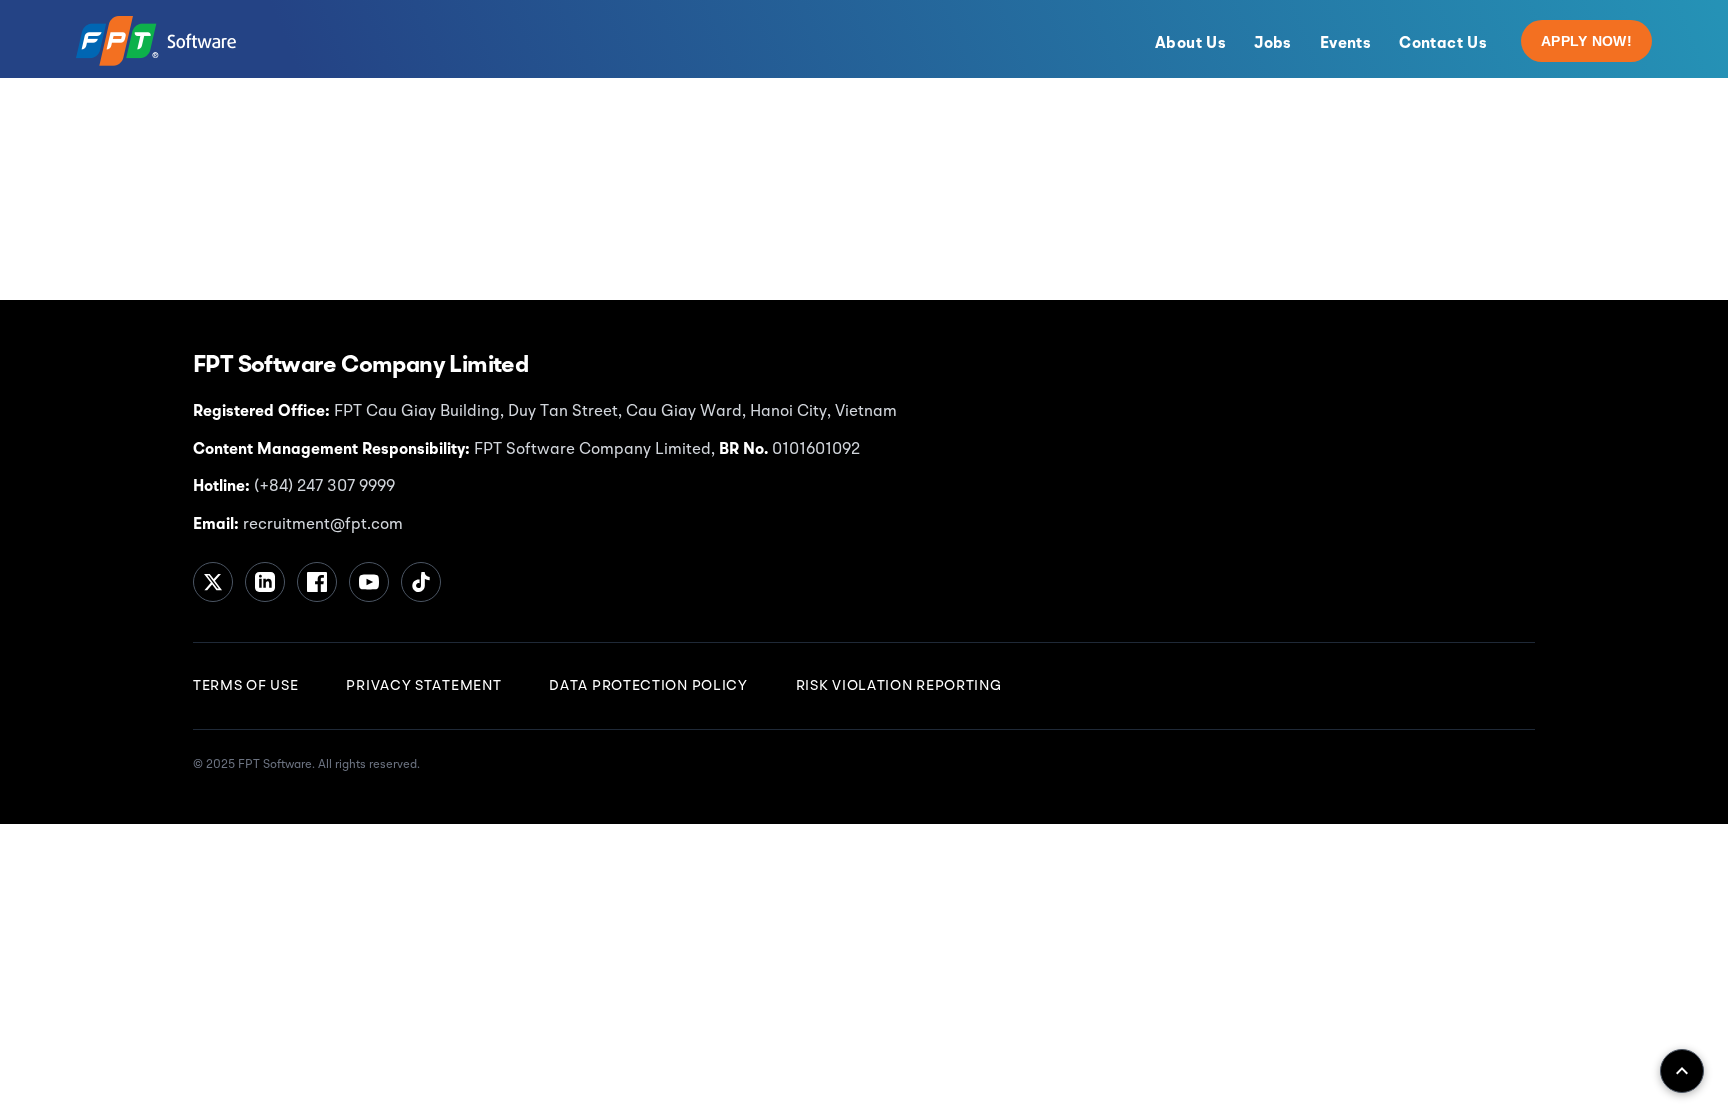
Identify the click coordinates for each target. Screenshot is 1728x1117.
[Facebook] (317, 582)
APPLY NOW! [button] (1586, 41)
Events (1345, 44)
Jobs (1273, 44)
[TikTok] (421, 582)
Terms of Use (245, 686)
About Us (1190, 44)
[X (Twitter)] (213, 582)
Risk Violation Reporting (899, 686)
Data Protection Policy (648, 686)
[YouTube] (369, 582)
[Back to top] (1682, 1071)
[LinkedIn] (265, 582)
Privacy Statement (423, 686)
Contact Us (1443, 44)
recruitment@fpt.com (321, 525)
